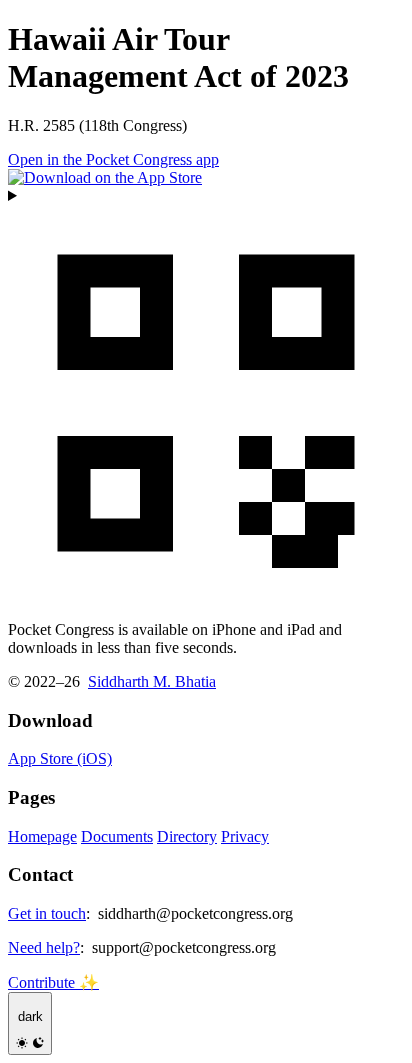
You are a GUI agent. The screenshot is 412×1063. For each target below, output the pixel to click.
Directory (187, 836)
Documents (117, 836)
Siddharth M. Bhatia (152, 681)
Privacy (245, 836)
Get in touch (47, 913)
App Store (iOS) (60, 758)
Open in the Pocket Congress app (113, 159)
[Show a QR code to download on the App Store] (206, 396)
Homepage (42, 836)
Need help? (44, 947)
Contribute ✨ (53, 982)
